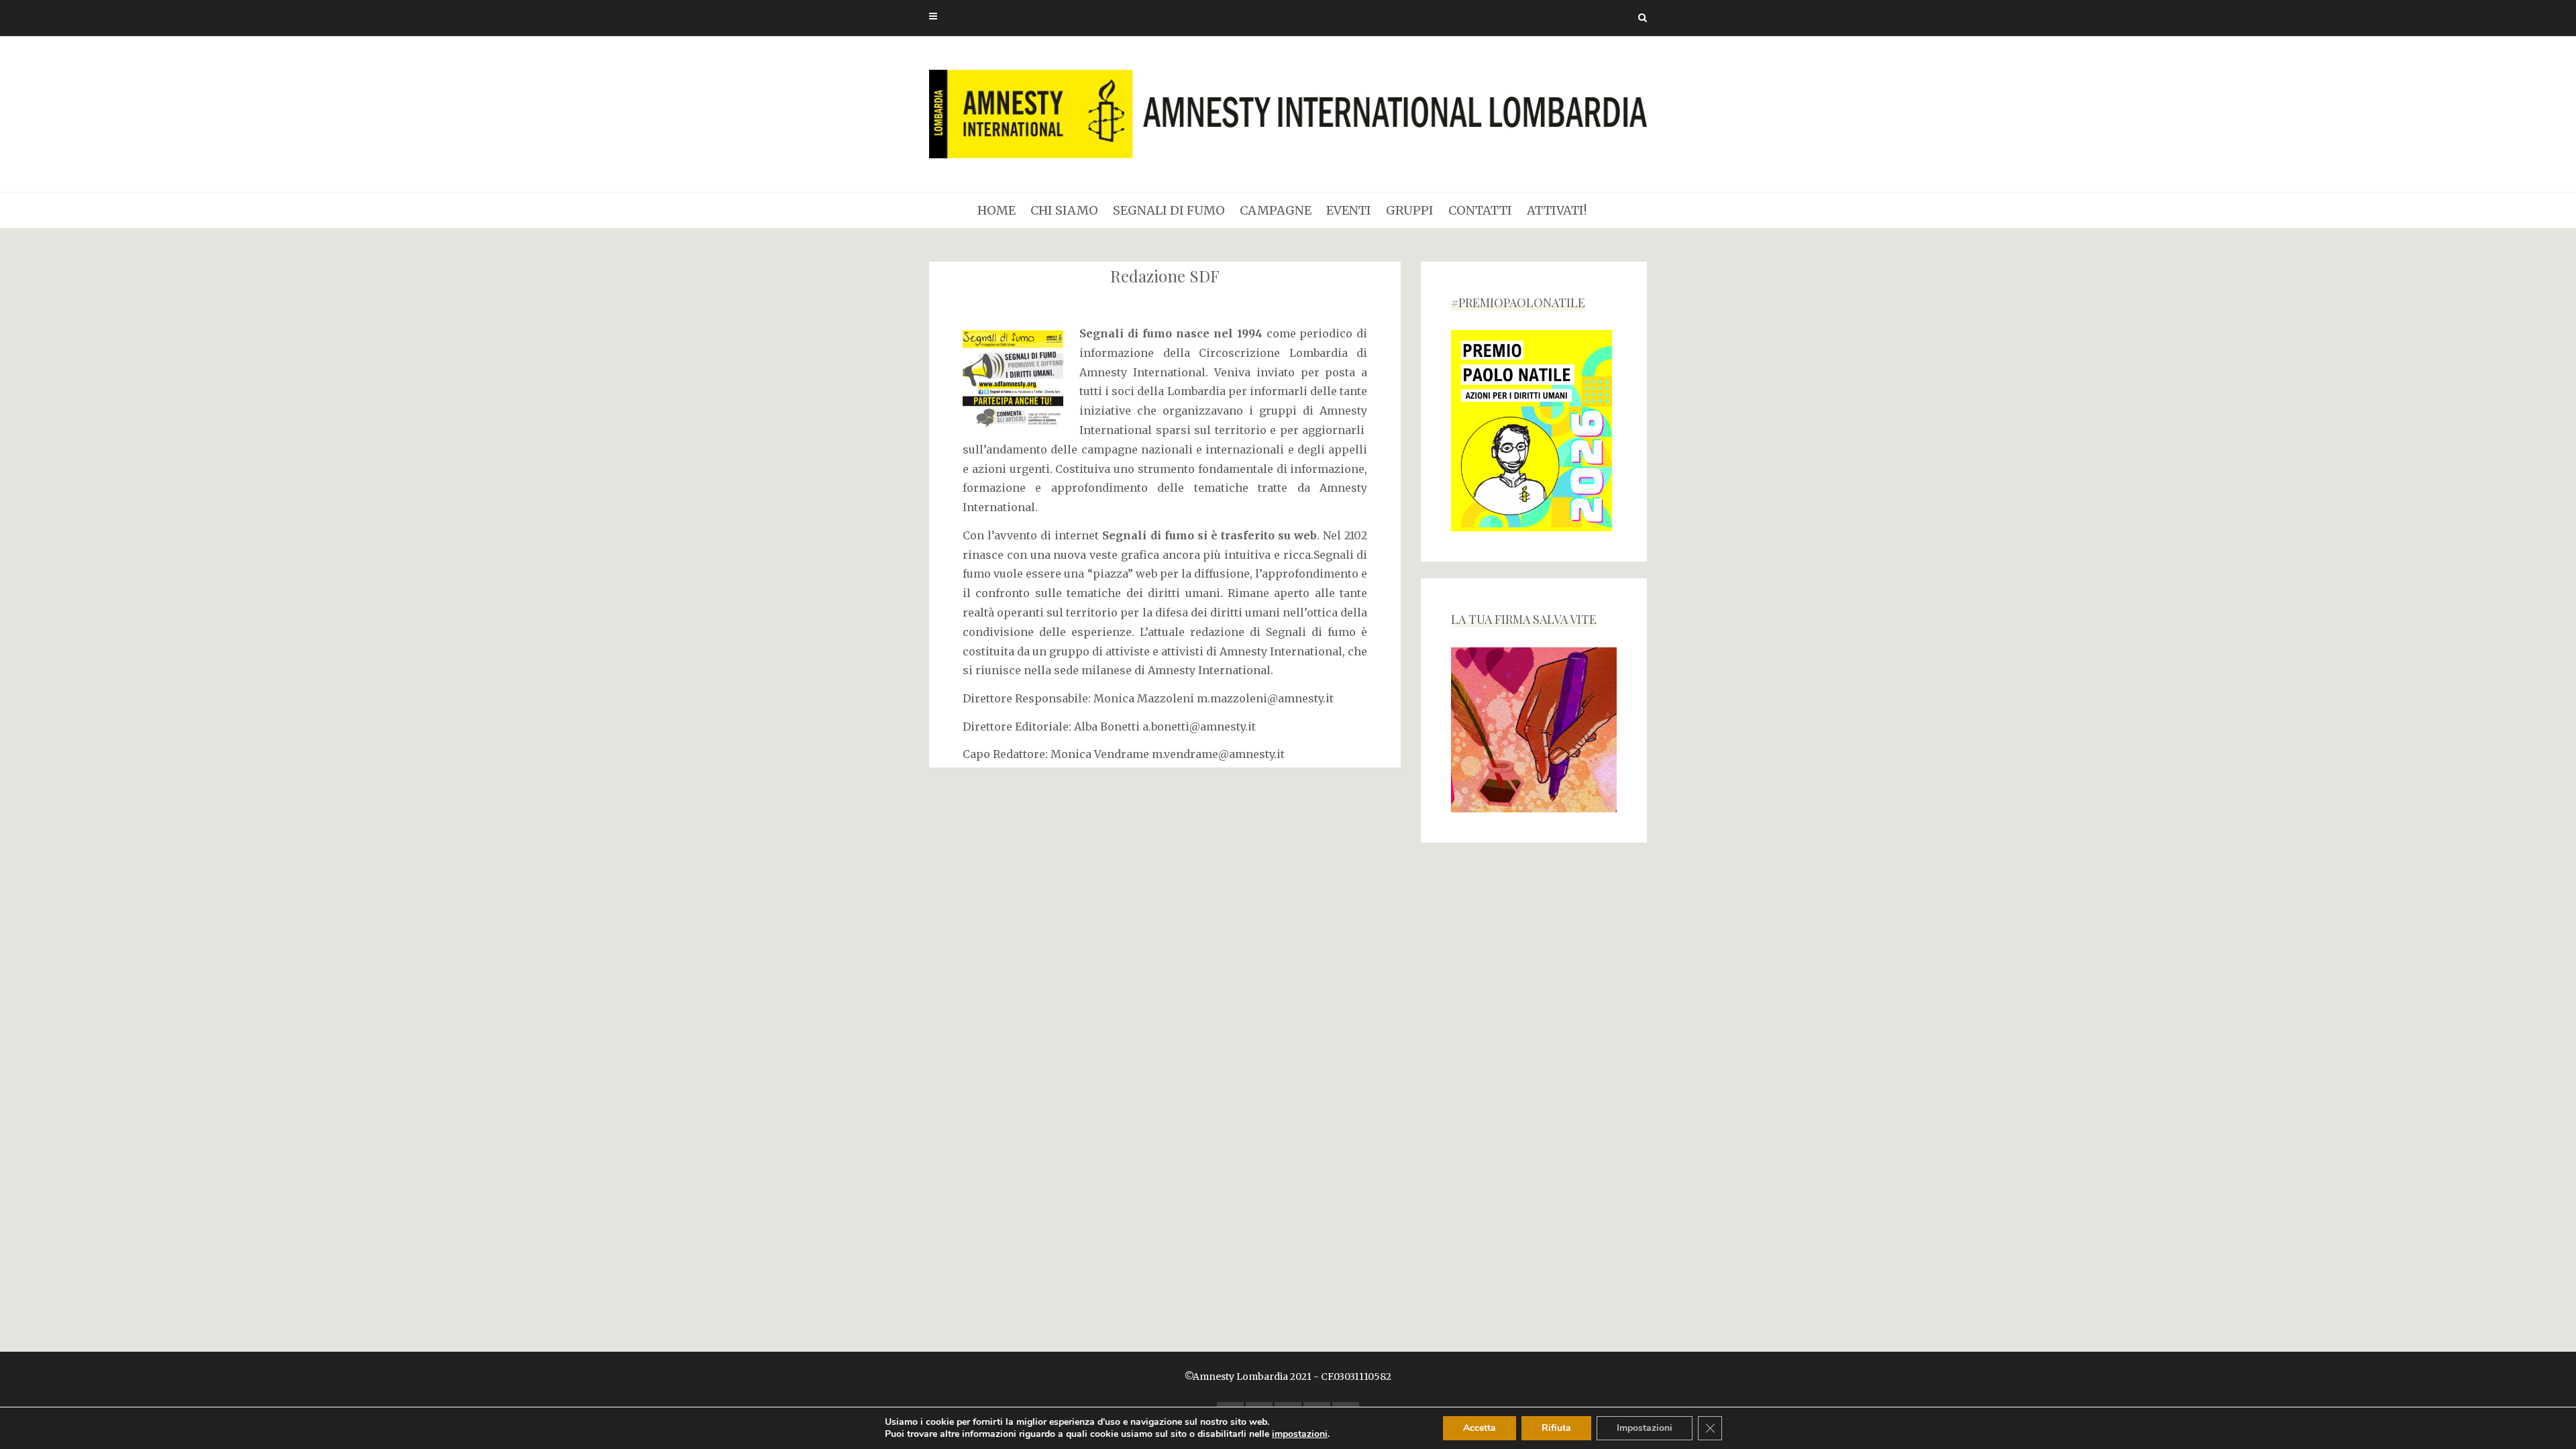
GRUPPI (1410, 210)
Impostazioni (1645, 1428)
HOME (997, 210)
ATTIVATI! (1557, 210)
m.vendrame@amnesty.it (1218, 754)
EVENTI (1349, 210)
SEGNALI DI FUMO (1169, 210)
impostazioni (1300, 1434)
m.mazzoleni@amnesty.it (1265, 698)
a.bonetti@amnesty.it (1199, 727)
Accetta (1480, 1428)
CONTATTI (1480, 210)
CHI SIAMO (1064, 210)
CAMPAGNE (1276, 210)
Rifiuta (1556, 1428)
